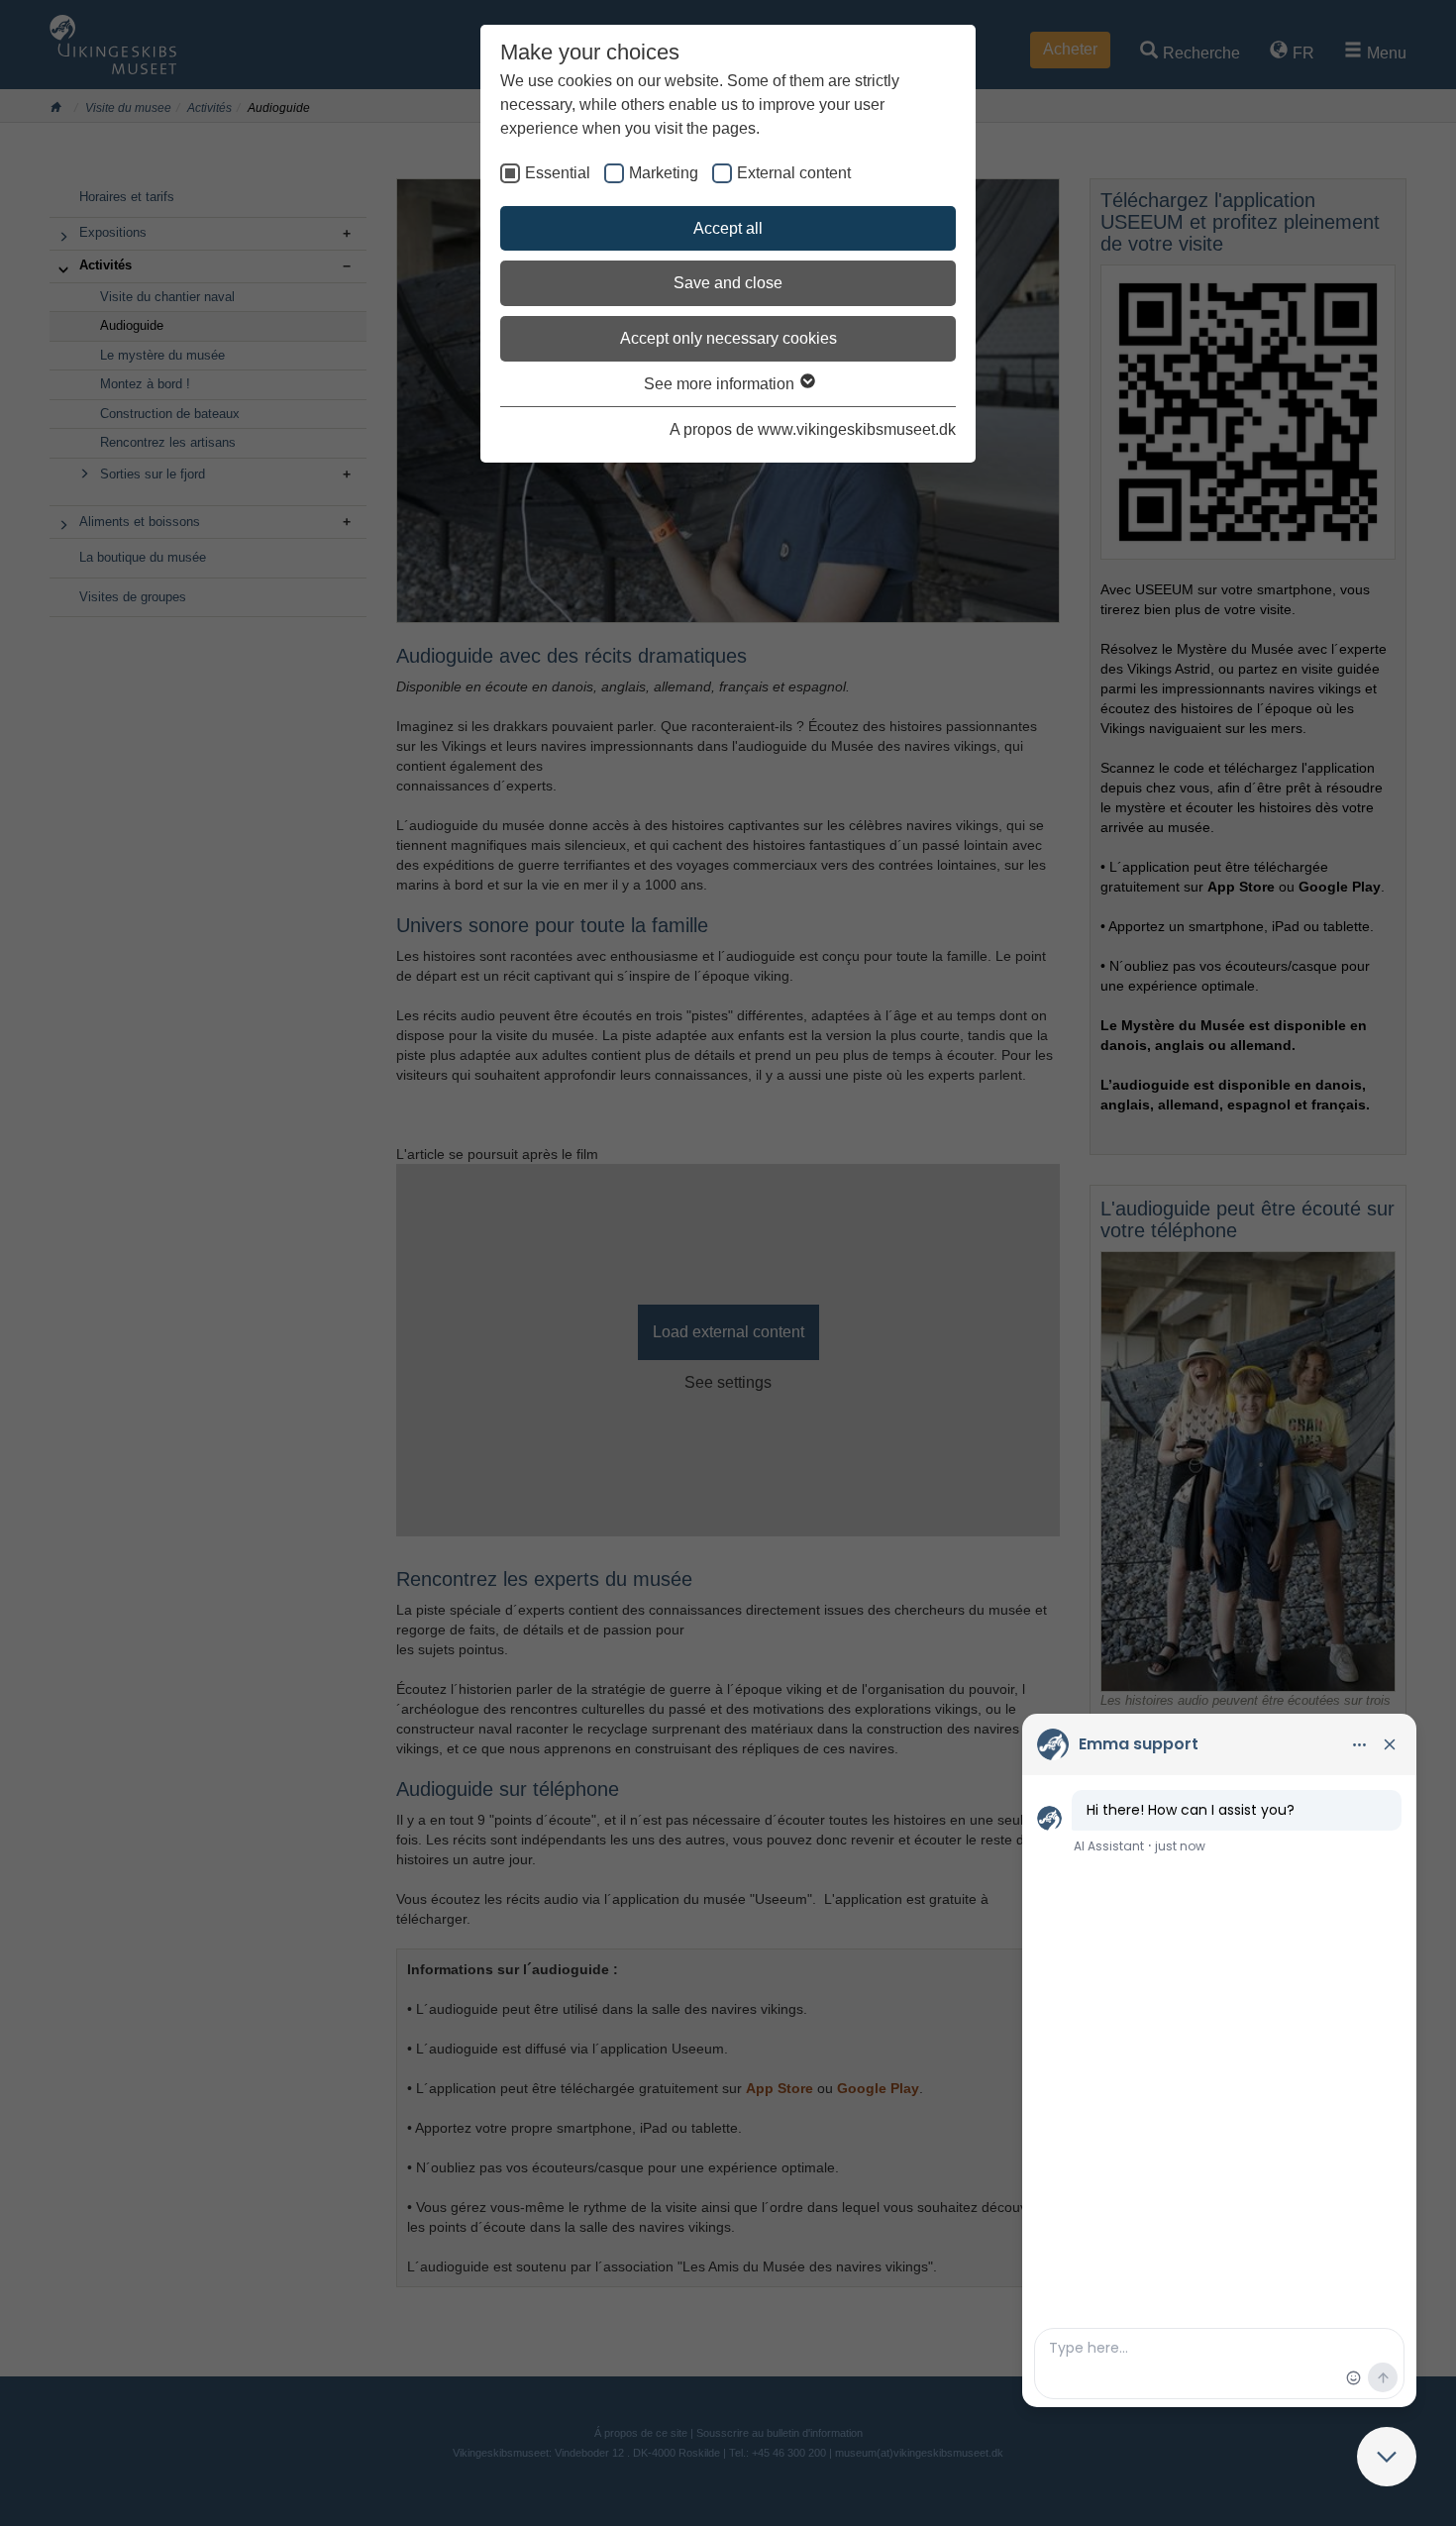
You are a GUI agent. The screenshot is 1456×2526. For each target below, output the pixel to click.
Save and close (728, 283)
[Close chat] (1387, 2457)
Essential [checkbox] (558, 173)
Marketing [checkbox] (664, 173)
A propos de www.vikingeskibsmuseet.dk (813, 429)
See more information (721, 384)
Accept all (728, 228)
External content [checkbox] (794, 173)
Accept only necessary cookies (728, 338)
